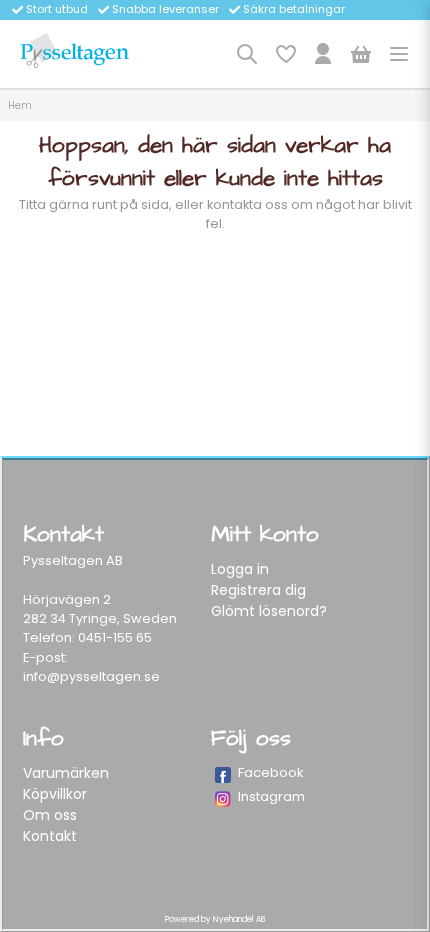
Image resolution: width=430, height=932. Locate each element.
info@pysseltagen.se (91, 676)
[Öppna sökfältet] (247, 54)
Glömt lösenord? (269, 611)
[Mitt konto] (323, 54)
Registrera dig (258, 590)
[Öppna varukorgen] (361, 54)
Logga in (240, 569)
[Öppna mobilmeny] (399, 54)
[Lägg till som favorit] (285, 54)
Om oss (50, 815)
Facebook (271, 772)
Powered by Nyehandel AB (215, 919)
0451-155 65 (115, 637)
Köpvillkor (55, 794)
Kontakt (50, 836)
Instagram (271, 796)
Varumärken (66, 773)
